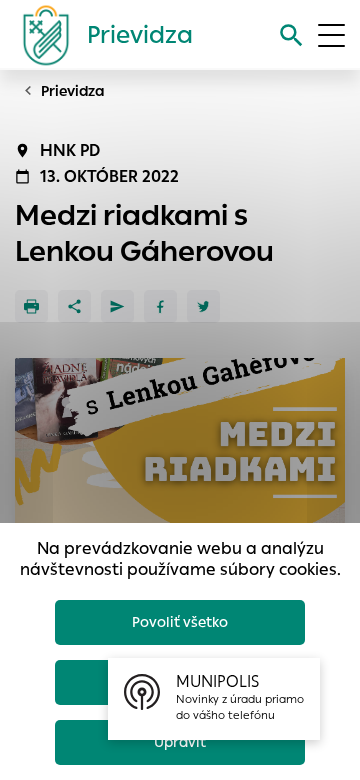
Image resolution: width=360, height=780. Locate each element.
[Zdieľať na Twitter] (203, 306)
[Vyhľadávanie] (291, 35)
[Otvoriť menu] (331, 35)
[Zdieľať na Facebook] (160, 306)
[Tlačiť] (31, 306)
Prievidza (73, 91)
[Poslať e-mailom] (117, 306)
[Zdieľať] (74, 306)
